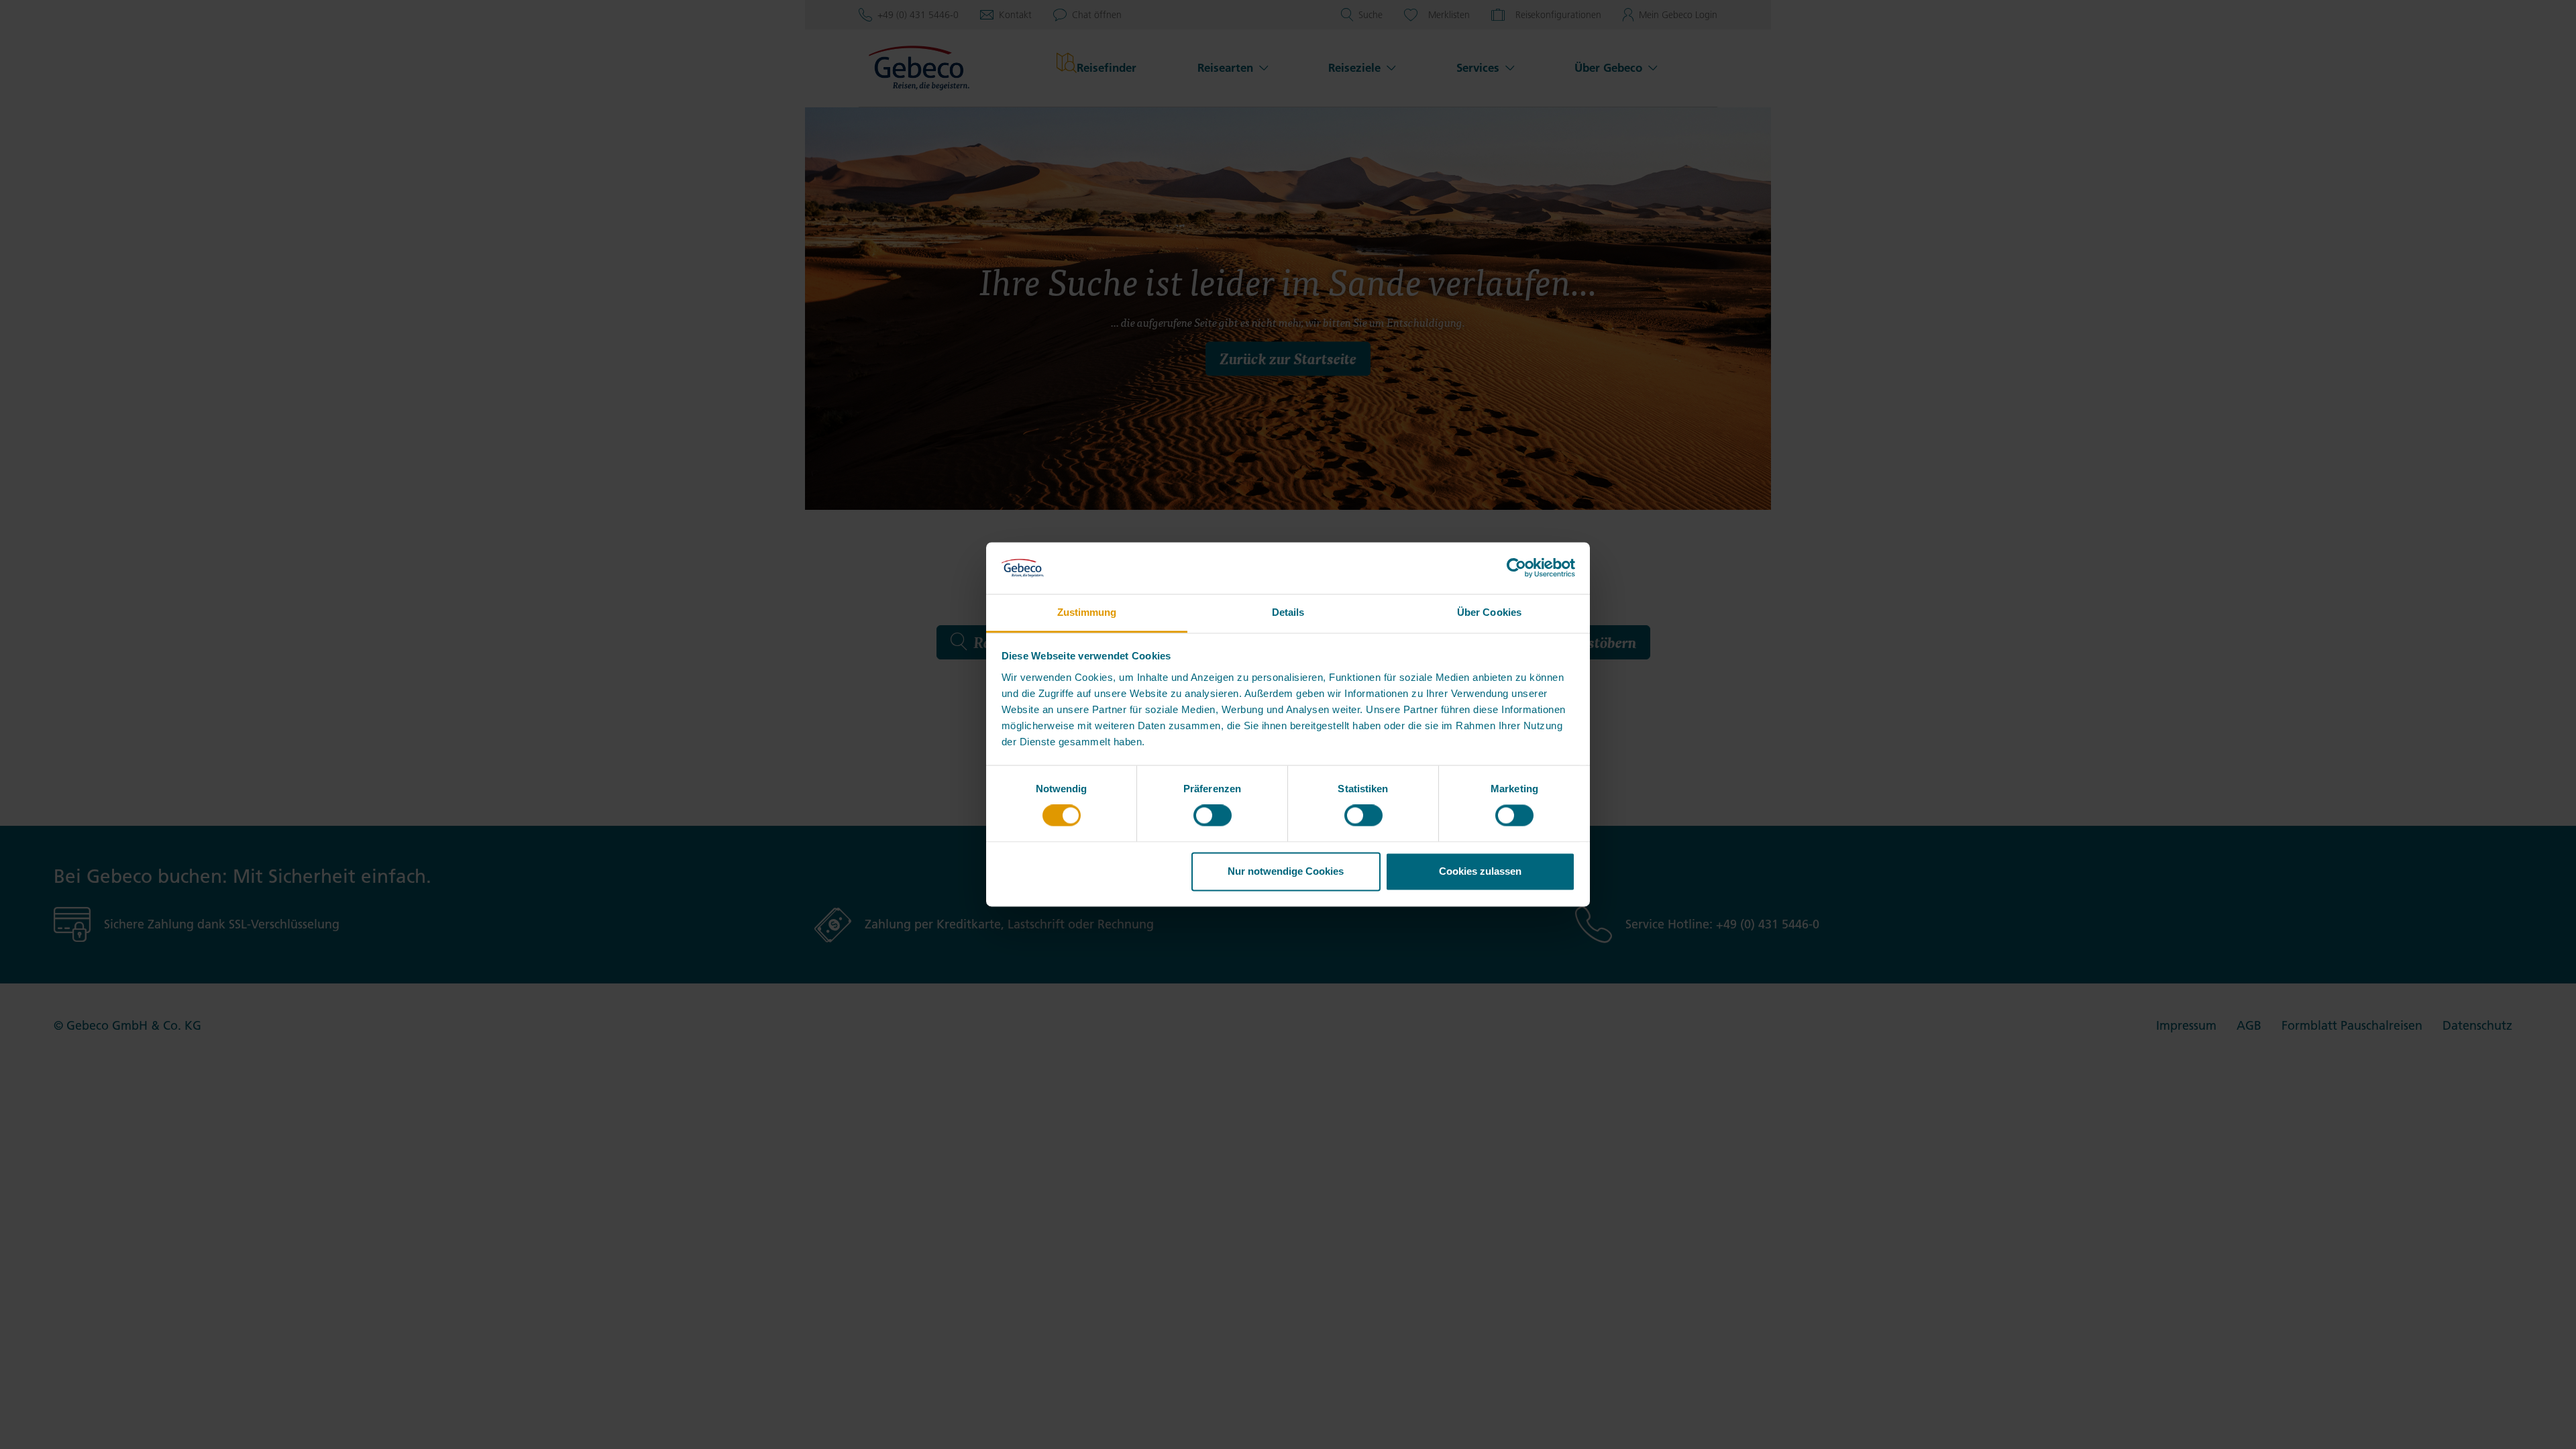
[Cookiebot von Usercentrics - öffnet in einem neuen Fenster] (1516, 568)
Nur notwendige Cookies (1286, 871)
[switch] (1213, 816)
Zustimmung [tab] (1087, 612)
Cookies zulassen (1480, 871)
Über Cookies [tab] (1489, 612)
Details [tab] (1288, 612)
